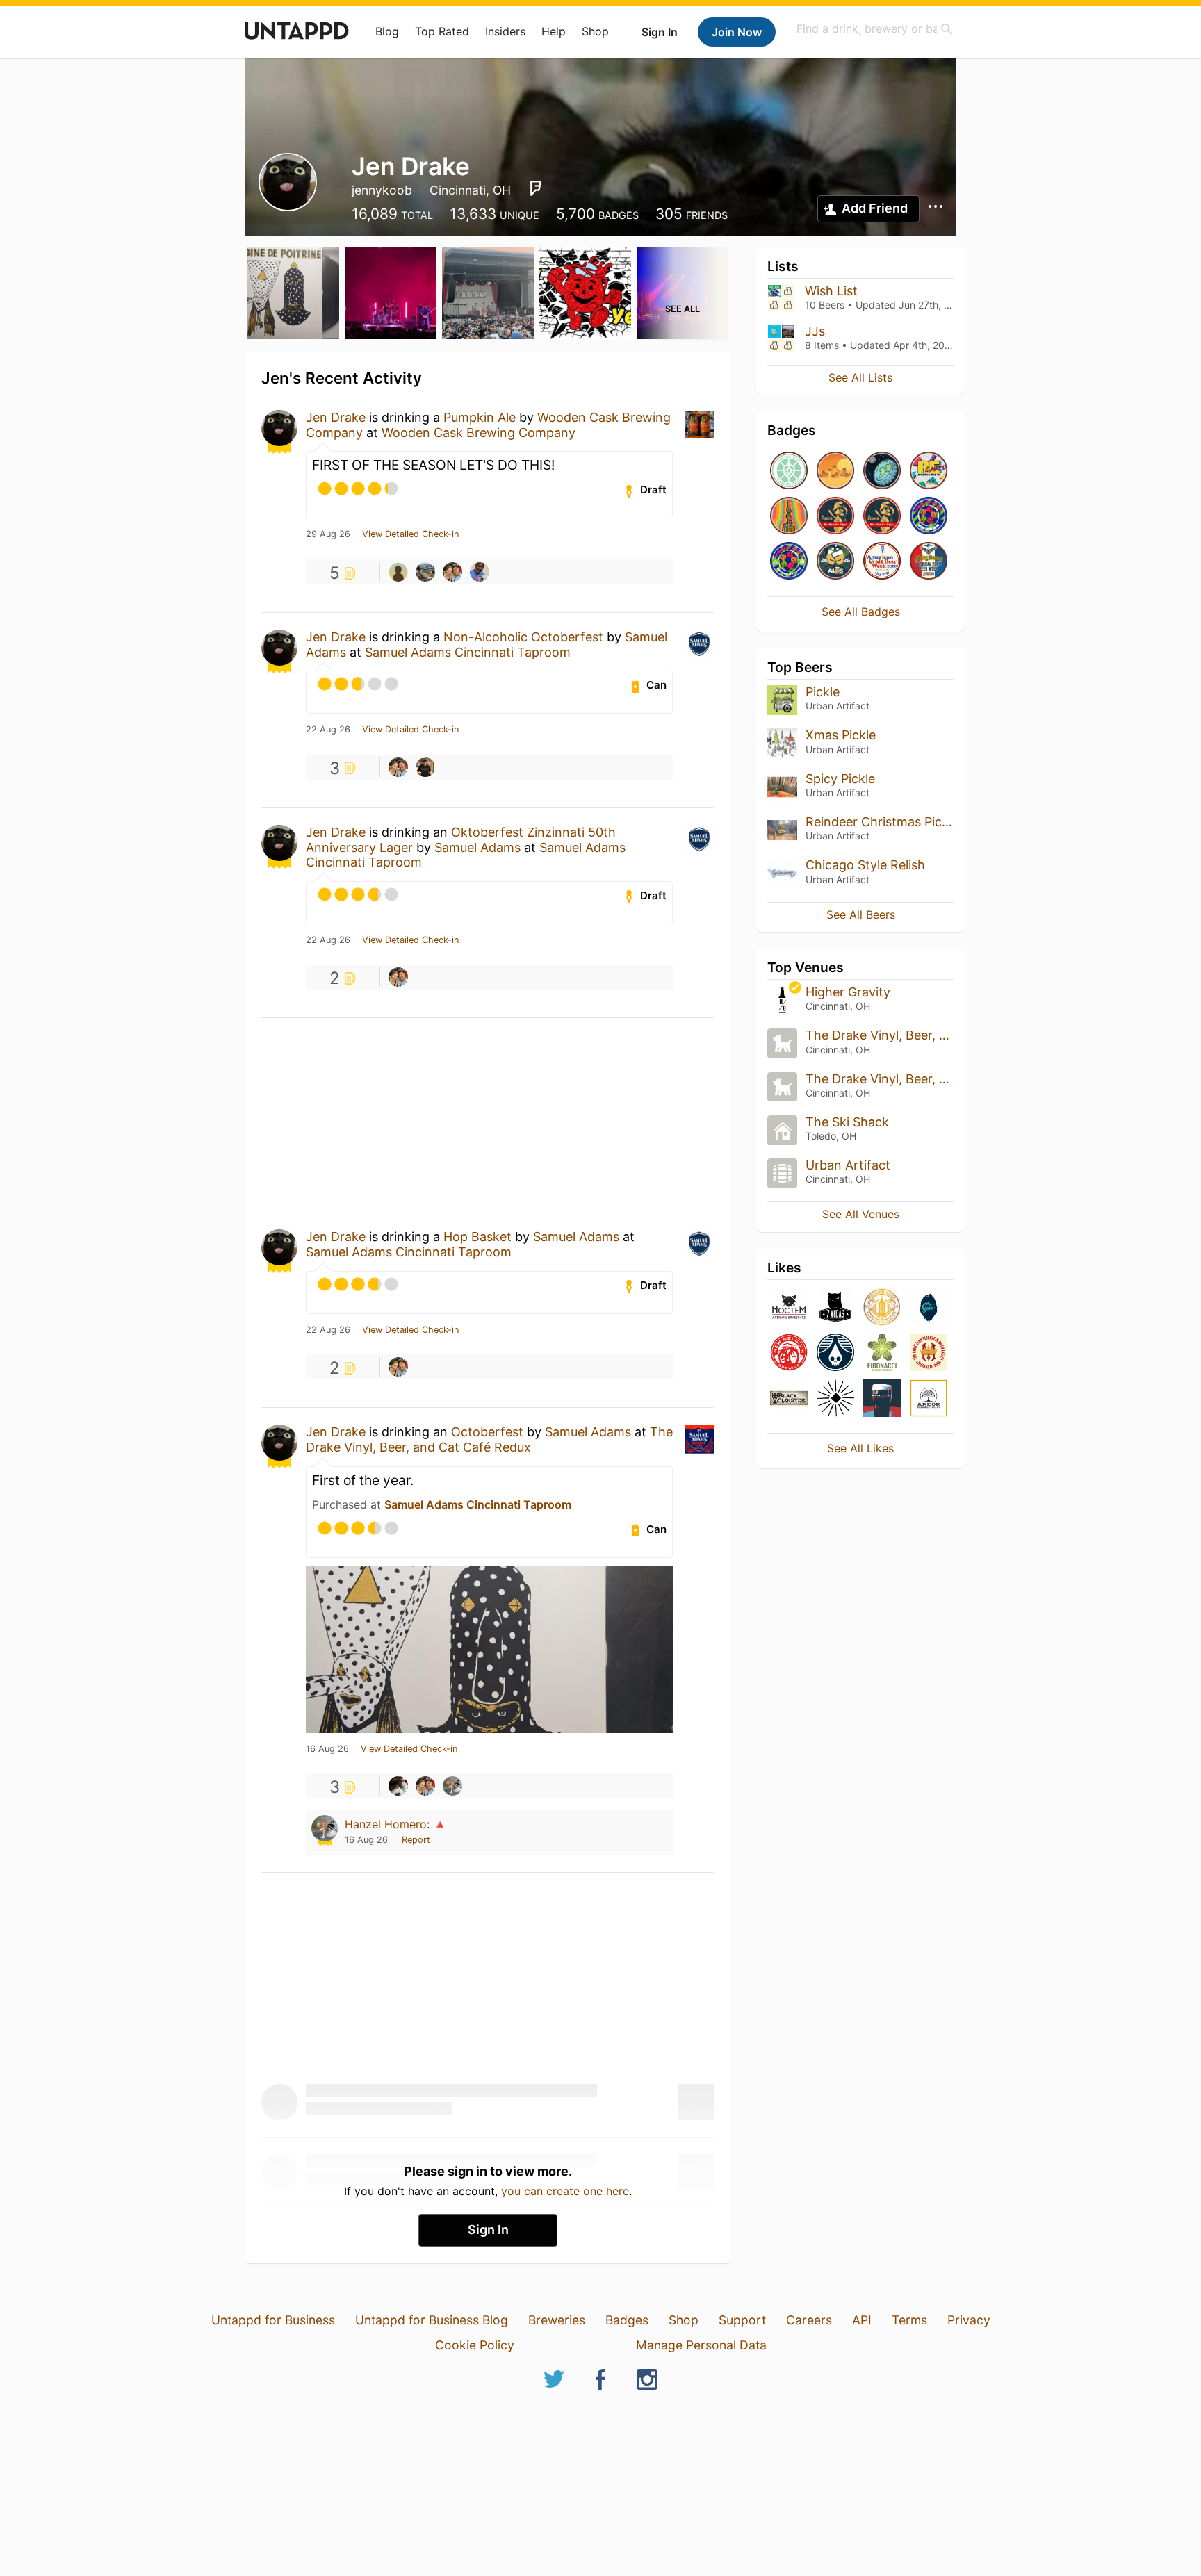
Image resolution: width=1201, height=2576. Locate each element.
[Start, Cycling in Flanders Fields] (789, 471)
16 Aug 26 (327, 1749)
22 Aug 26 (328, 730)
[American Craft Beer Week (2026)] (882, 562)
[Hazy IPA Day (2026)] (835, 471)
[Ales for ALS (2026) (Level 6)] (835, 562)
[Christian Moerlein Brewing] (929, 1353)
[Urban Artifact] (835, 1399)
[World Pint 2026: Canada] (929, 517)
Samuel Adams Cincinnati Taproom (468, 652)
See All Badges (861, 612)
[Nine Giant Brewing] (929, 1308)
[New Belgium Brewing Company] (789, 1353)
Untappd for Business (273, 2320)
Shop (595, 31)
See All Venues (861, 1214)
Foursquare (536, 188)
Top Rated (442, 31)
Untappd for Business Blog (432, 2320)
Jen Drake (336, 417)
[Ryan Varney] (425, 572)
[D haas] (398, 1786)
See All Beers (861, 914)
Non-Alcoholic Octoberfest (523, 637)
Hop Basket (477, 1237)
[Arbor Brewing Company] (929, 1399)
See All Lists (860, 377)
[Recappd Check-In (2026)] (929, 471)
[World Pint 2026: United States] (789, 562)
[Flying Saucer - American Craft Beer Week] (929, 562)
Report (416, 1840)
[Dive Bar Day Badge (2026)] (789, 517)
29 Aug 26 (328, 534)
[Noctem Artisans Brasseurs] (789, 1308)
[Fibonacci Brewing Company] (882, 1353)
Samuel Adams (477, 847)
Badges (627, 2320)
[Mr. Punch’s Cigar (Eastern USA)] (835, 517)
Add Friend (875, 208)
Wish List (831, 291)
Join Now (737, 32)
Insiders (505, 31)
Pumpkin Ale (480, 417)
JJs (815, 331)
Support (742, 2320)
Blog (387, 31)
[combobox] (875, 29)
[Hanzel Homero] (452, 1786)
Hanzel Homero (386, 1824)
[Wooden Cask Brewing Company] (882, 1308)
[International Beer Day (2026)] (882, 471)
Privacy (969, 2320)
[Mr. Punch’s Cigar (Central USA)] (882, 517)
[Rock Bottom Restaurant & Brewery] (882, 1399)
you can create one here (565, 2191)
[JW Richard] (480, 572)
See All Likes (860, 1448)
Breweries (557, 2320)
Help (554, 31)
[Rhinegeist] (835, 1353)
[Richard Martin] (452, 572)
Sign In (660, 32)
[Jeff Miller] (398, 572)
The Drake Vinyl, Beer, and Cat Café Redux (489, 1439)
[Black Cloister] (789, 1399)
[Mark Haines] (425, 767)
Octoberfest (487, 1432)
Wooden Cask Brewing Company (479, 433)
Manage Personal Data (701, 2345)
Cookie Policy (475, 2345)
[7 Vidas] (835, 1308)
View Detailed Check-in (410, 534)
